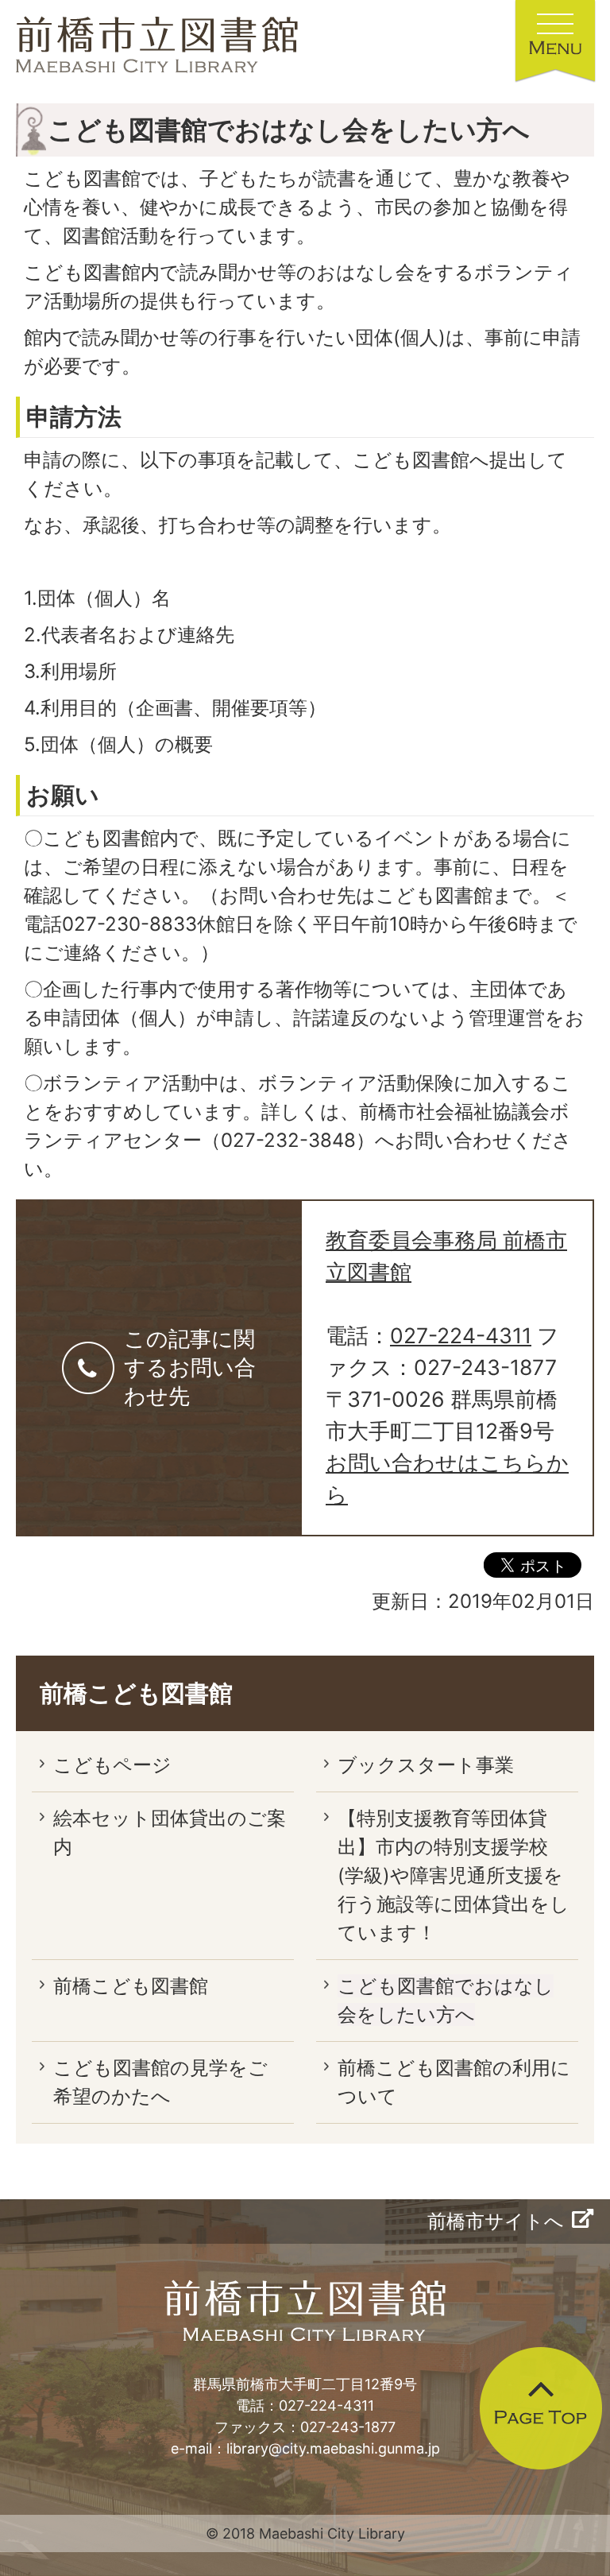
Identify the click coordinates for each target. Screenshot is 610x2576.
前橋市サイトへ (496, 2221)
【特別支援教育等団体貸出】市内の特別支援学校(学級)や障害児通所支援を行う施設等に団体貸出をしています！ (454, 1875)
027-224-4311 (461, 1335)
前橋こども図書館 (136, 1693)
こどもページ (112, 1765)
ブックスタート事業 (426, 1765)
